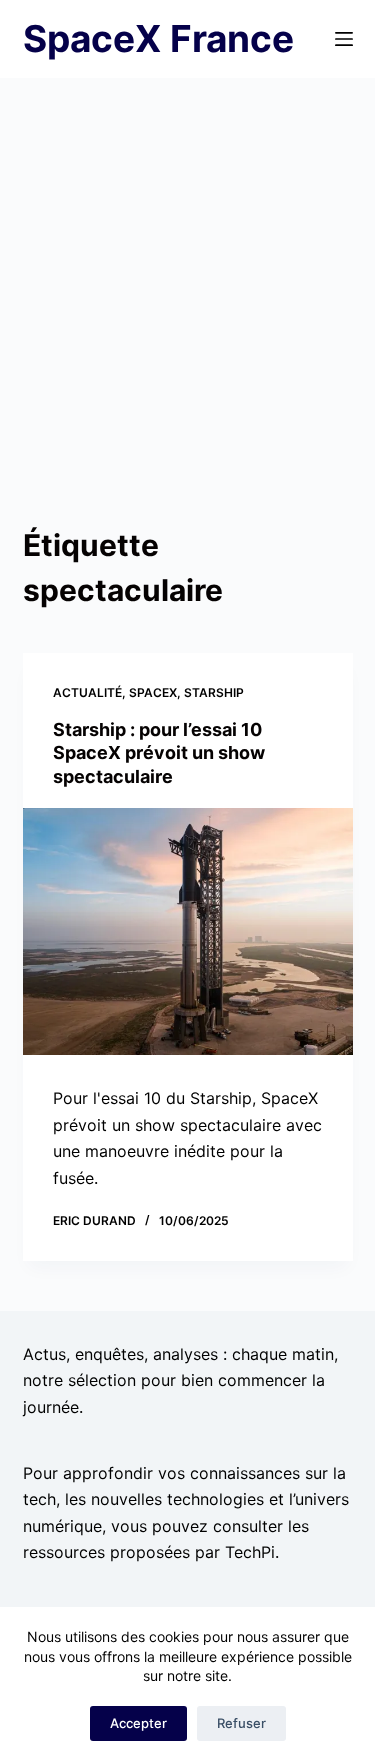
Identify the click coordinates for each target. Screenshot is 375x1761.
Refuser (241, 1723)
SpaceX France (158, 38)
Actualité (87, 692)
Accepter (138, 1723)
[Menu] (344, 39)
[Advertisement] (187, 275)
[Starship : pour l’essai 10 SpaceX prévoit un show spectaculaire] (188, 932)
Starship (214, 692)
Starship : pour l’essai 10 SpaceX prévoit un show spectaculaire (159, 753)
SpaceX (153, 692)
